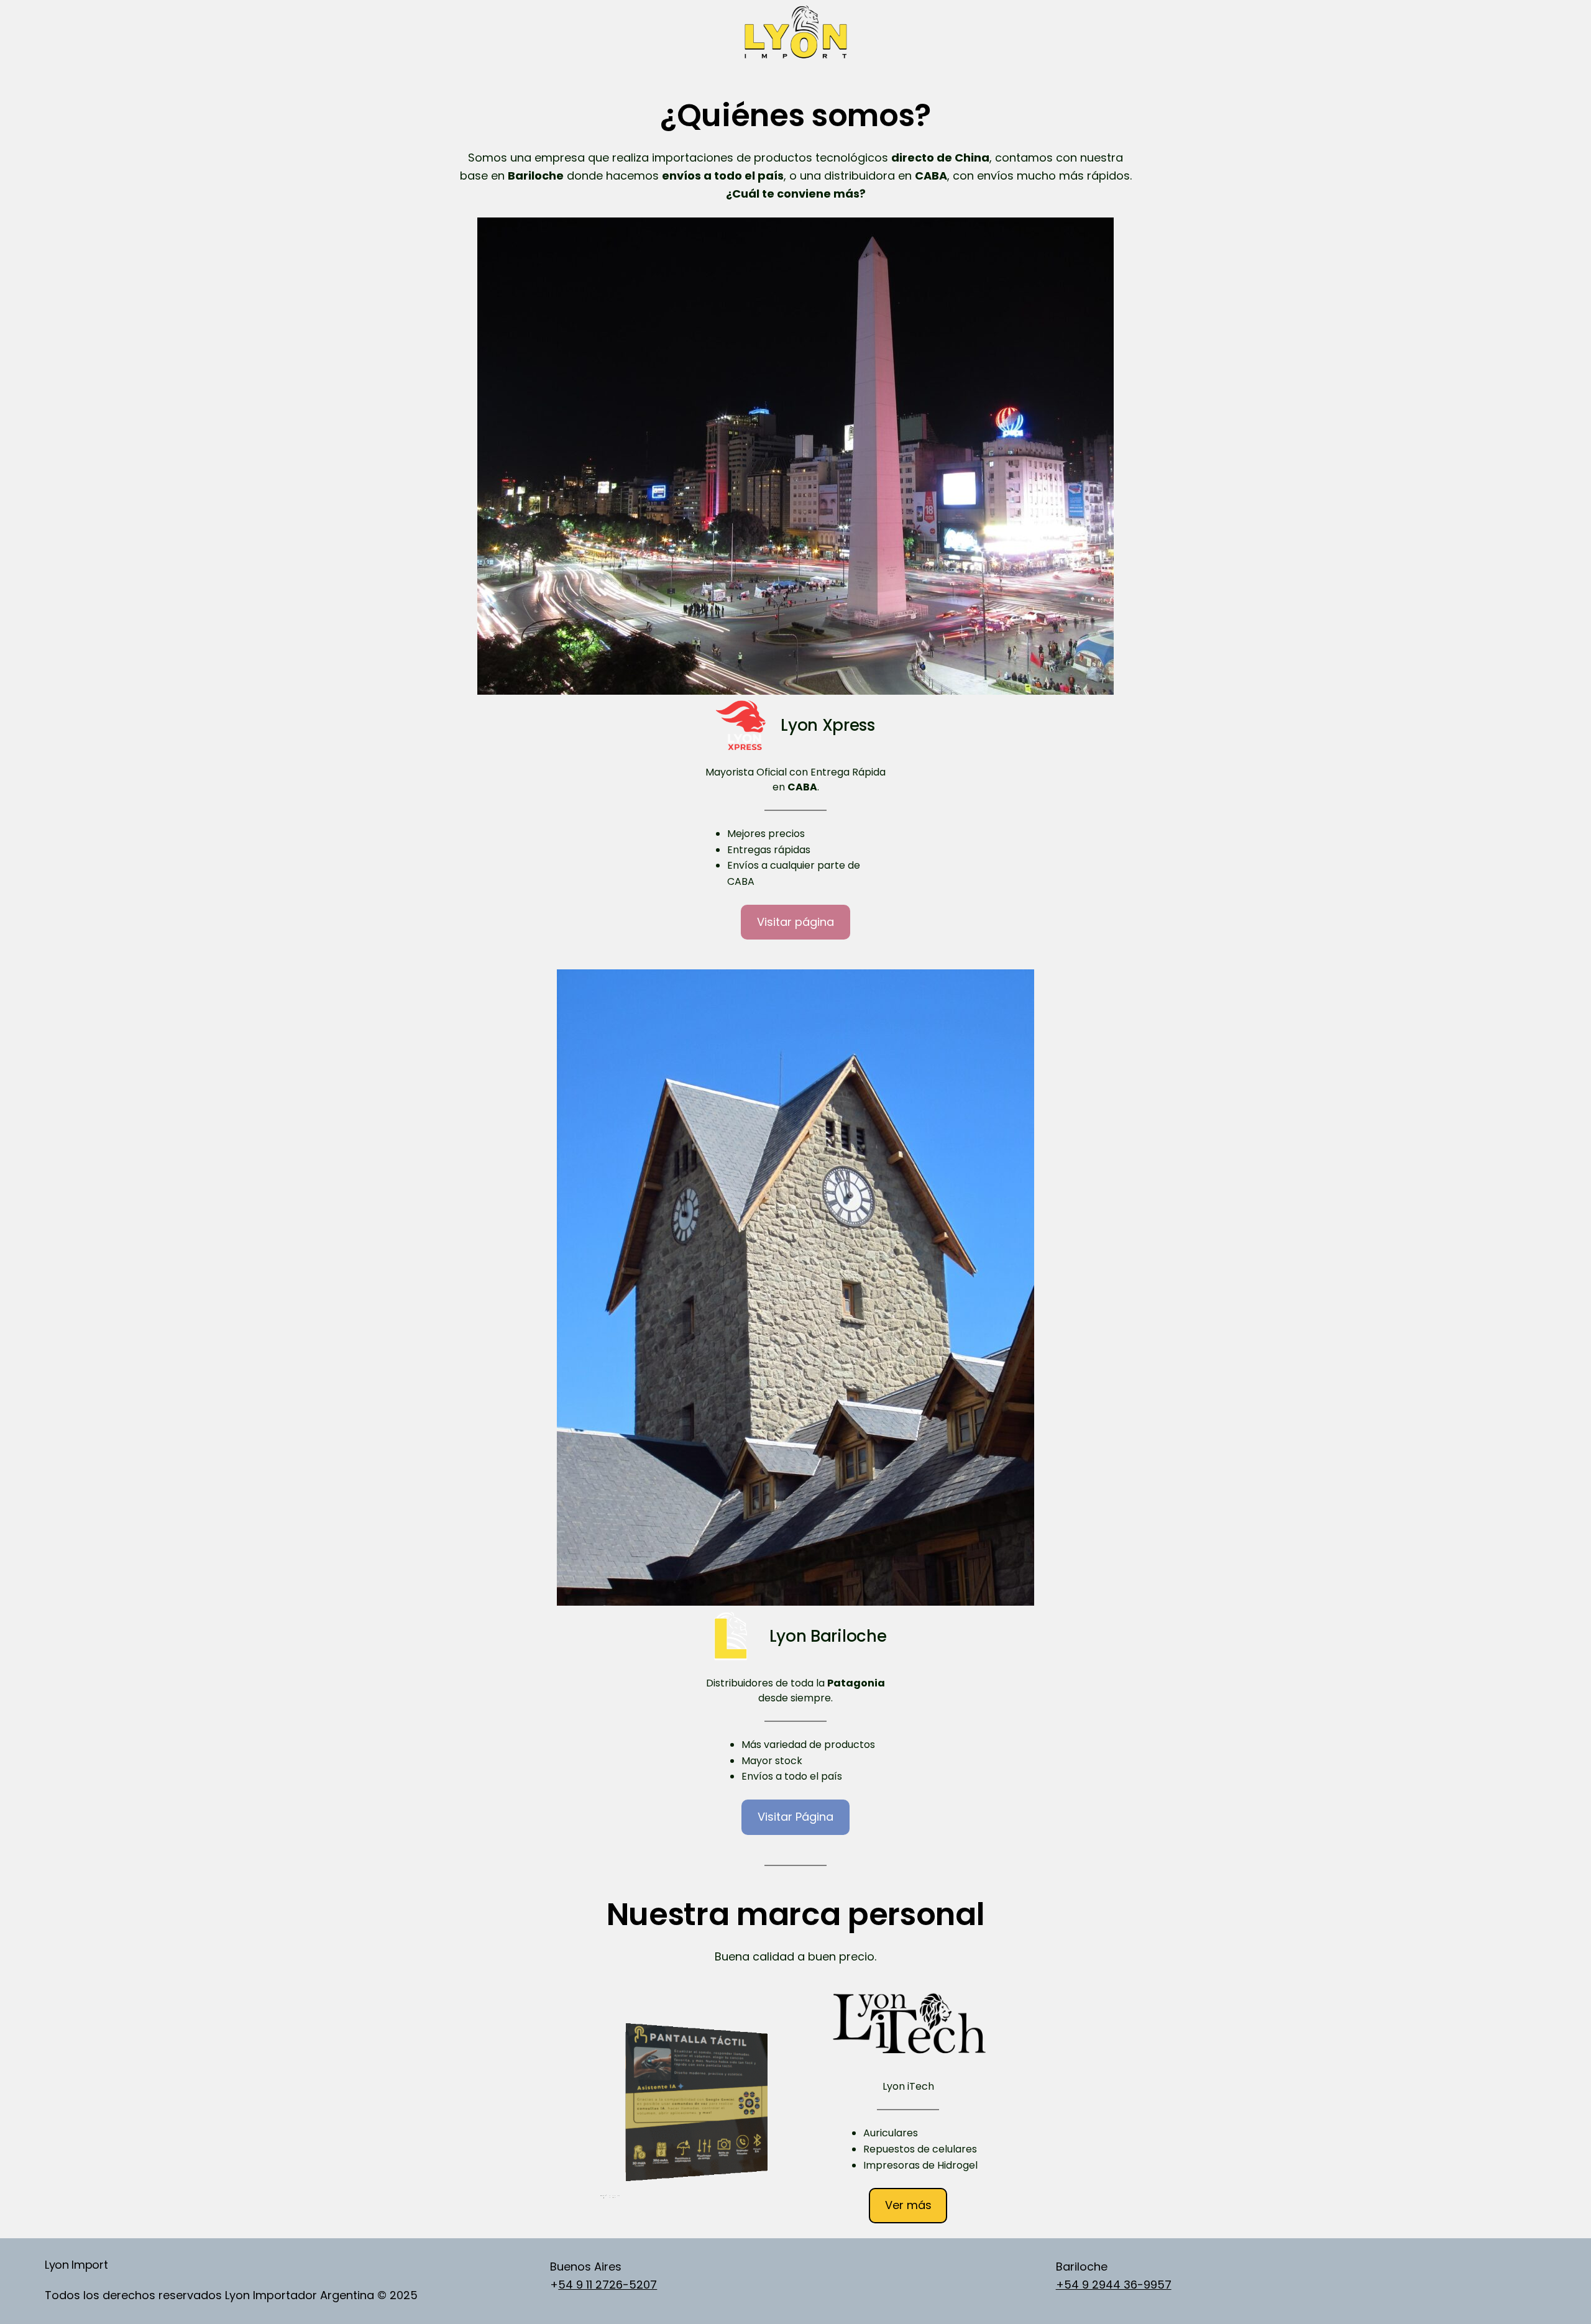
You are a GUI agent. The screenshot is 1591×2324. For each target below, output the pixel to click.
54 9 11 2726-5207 (608, 2285)
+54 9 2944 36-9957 (1114, 2285)
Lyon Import (76, 2265)
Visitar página (795, 922)
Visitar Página (795, 1817)
